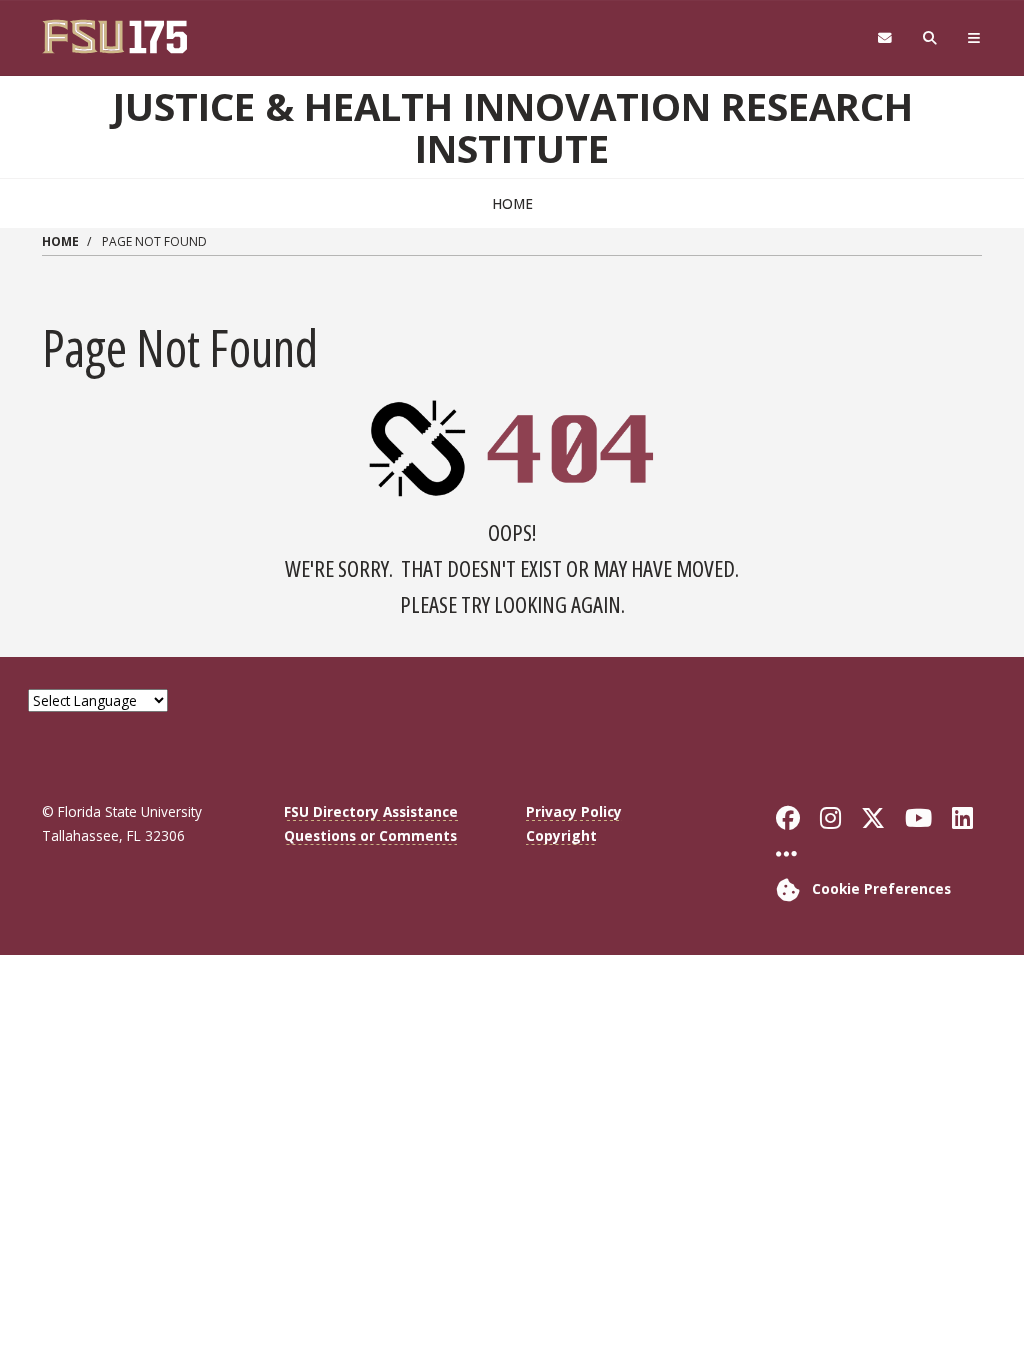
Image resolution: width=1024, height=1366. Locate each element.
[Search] (930, 38)
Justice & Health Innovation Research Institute (512, 127)
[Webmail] (884, 38)
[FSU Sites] (974, 38)
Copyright (561, 835)
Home (512, 203)
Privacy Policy (574, 811)
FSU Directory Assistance (371, 811)
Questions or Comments (370, 835)
